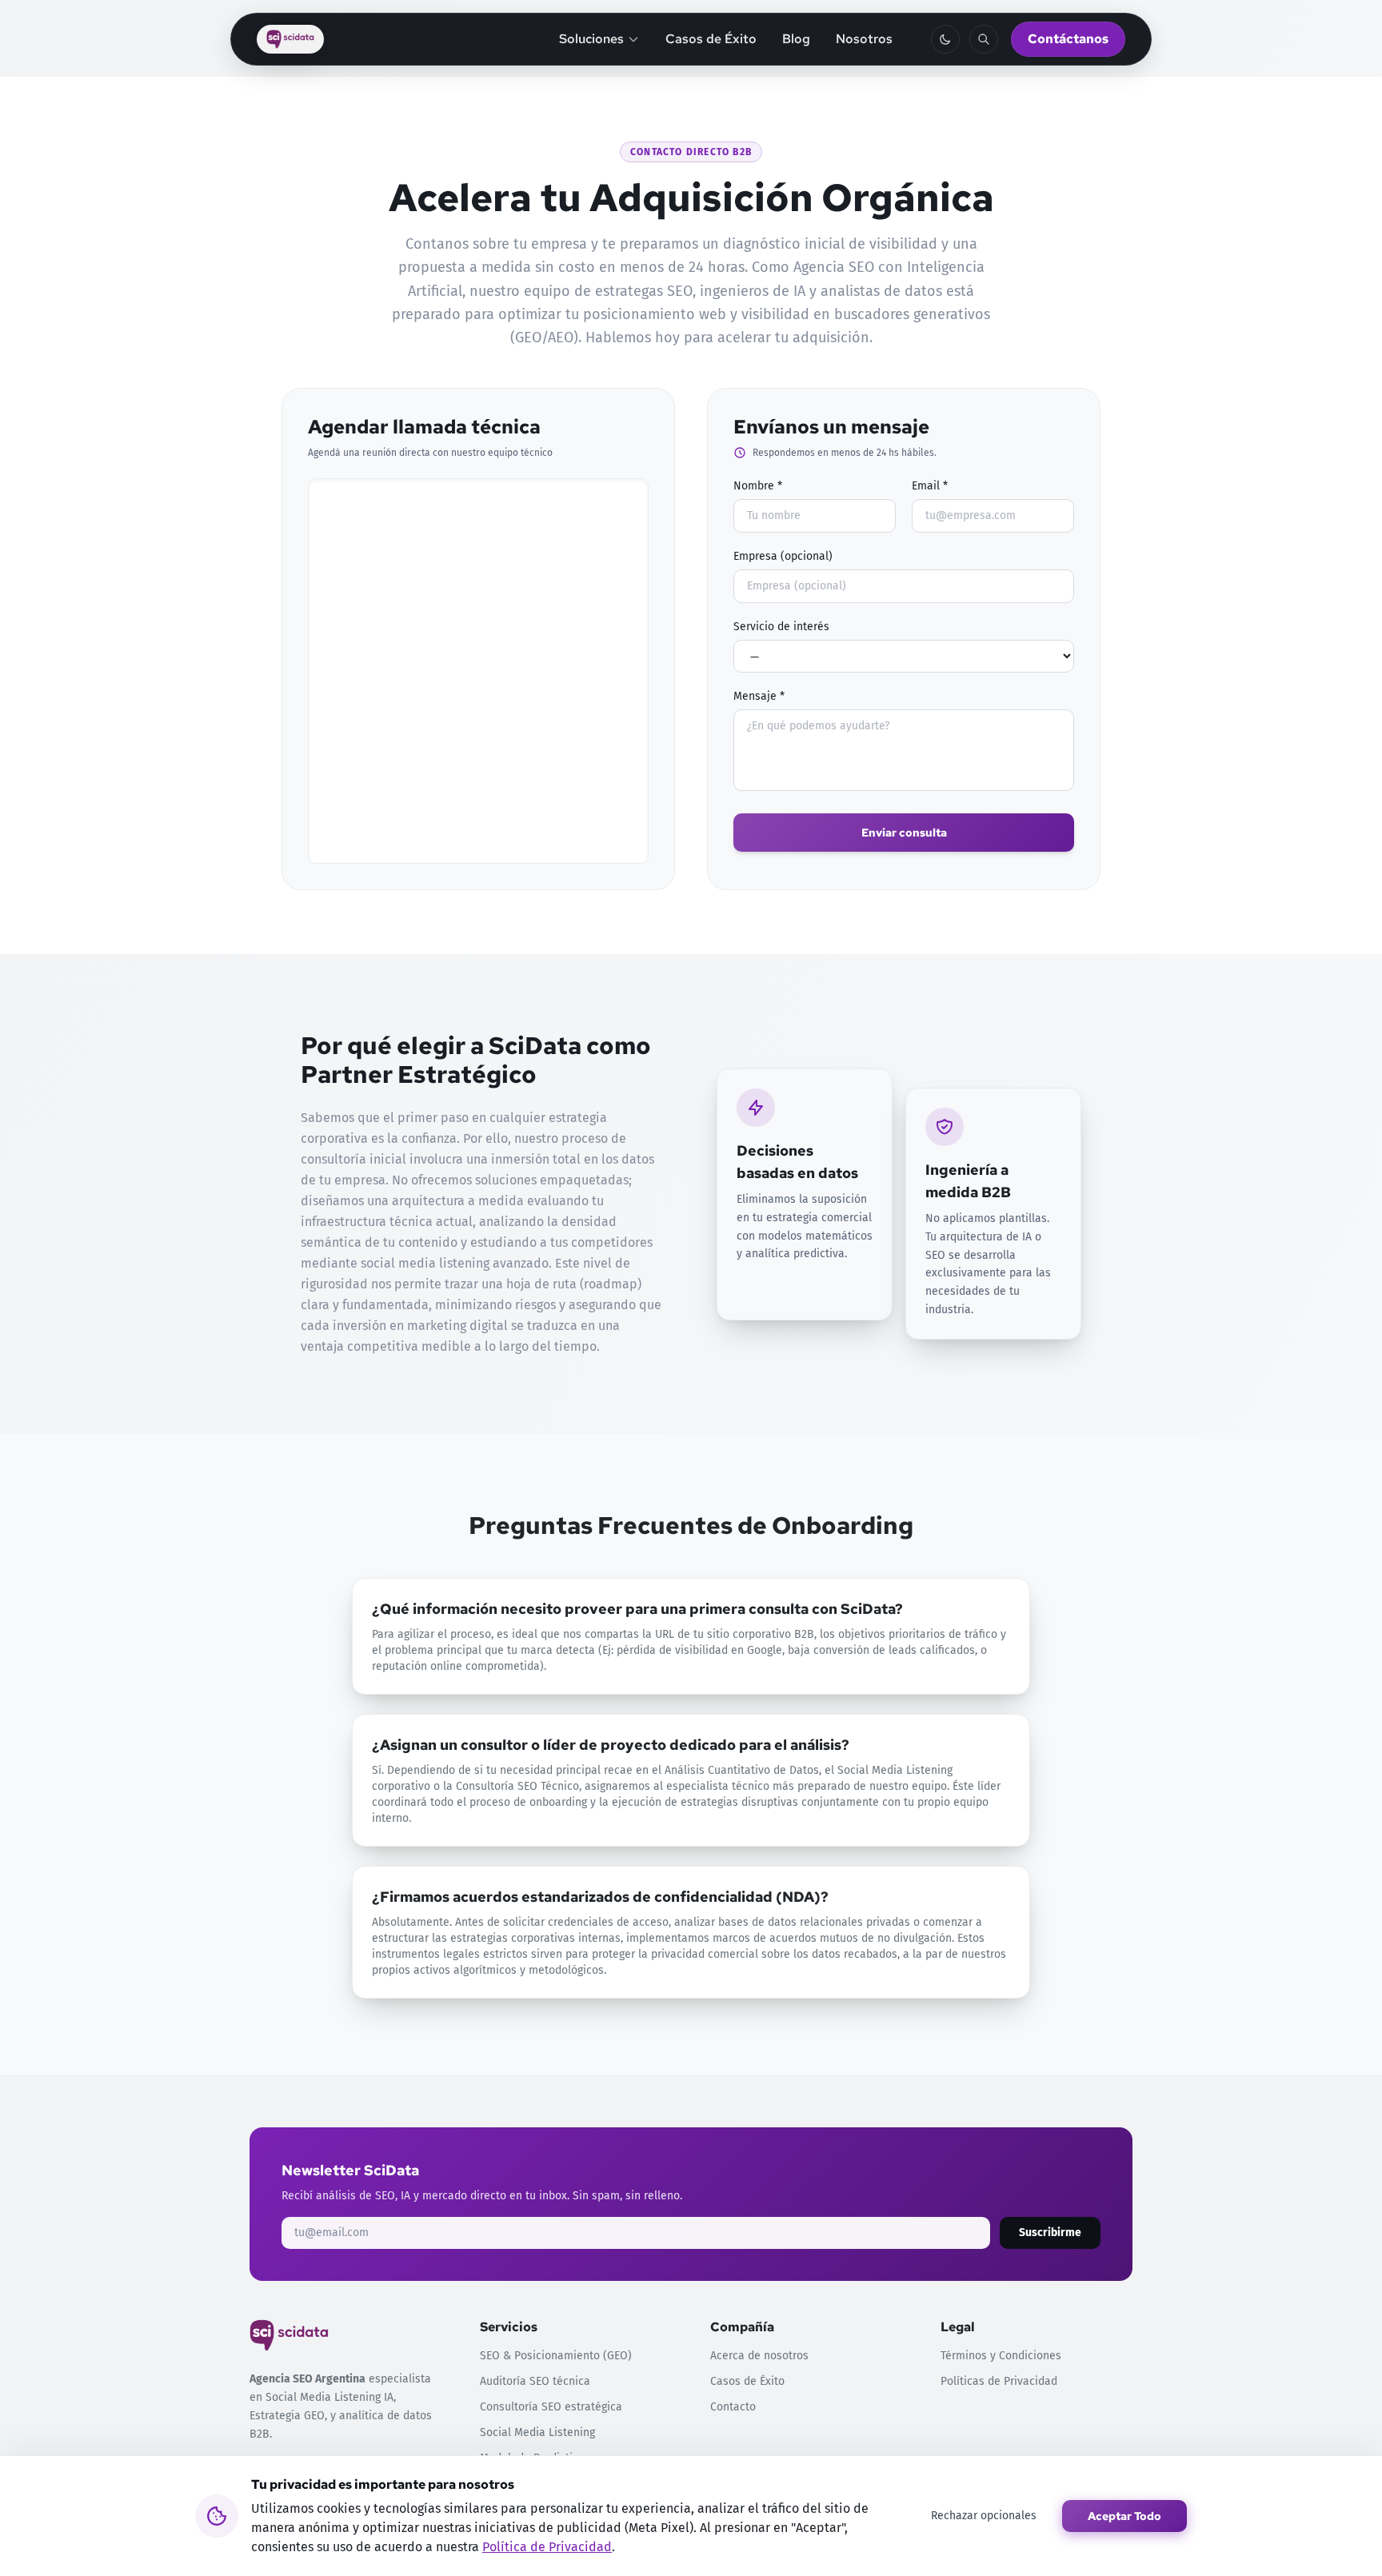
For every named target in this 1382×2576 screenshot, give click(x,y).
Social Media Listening (537, 2432)
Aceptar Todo (1124, 2516)
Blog (796, 39)
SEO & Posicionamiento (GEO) (556, 2356)
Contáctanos (1068, 39)
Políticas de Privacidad (999, 2381)
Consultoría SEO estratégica (551, 2407)
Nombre (758, 486)
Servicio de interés (781, 627)
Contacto (733, 2407)
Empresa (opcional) (783, 556)
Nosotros (864, 39)
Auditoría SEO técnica (535, 2381)
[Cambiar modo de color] (945, 39)
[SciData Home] (290, 39)
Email (930, 486)
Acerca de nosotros (759, 2356)
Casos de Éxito (711, 39)
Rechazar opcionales (984, 2516)
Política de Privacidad (547, 2547)
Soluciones (591, 39)
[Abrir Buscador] (984, 39)
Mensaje (759, 696)
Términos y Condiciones (1001, 2356)
